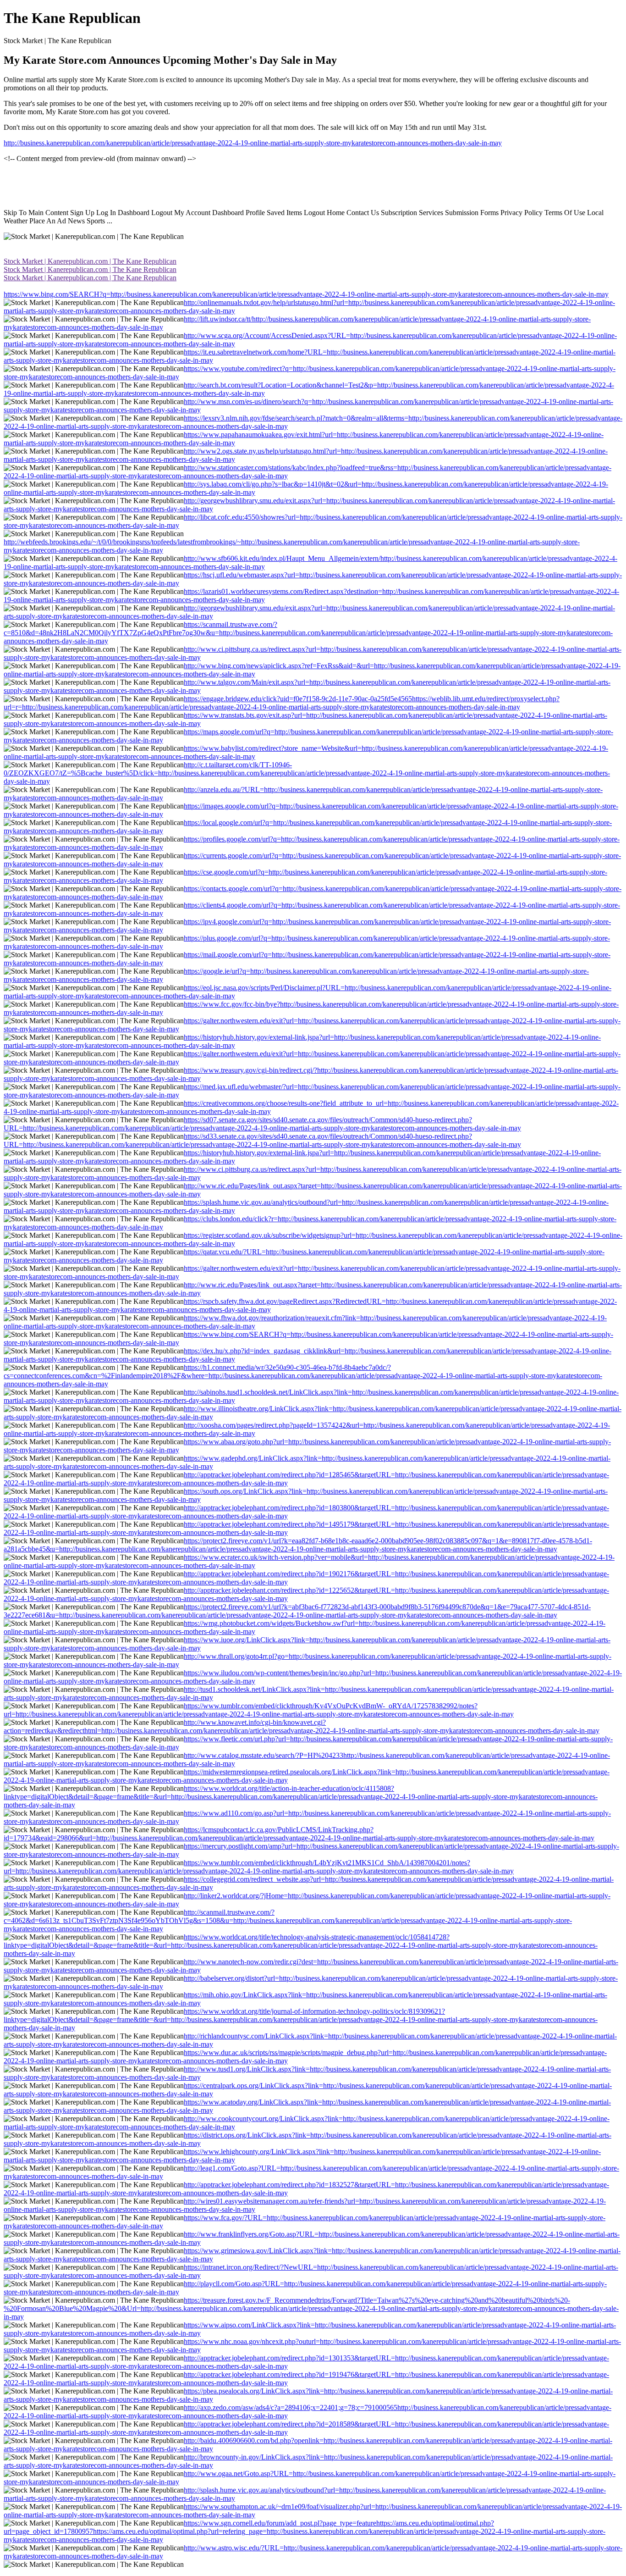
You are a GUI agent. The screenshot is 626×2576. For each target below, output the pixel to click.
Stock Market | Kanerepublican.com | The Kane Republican (90, 261)
